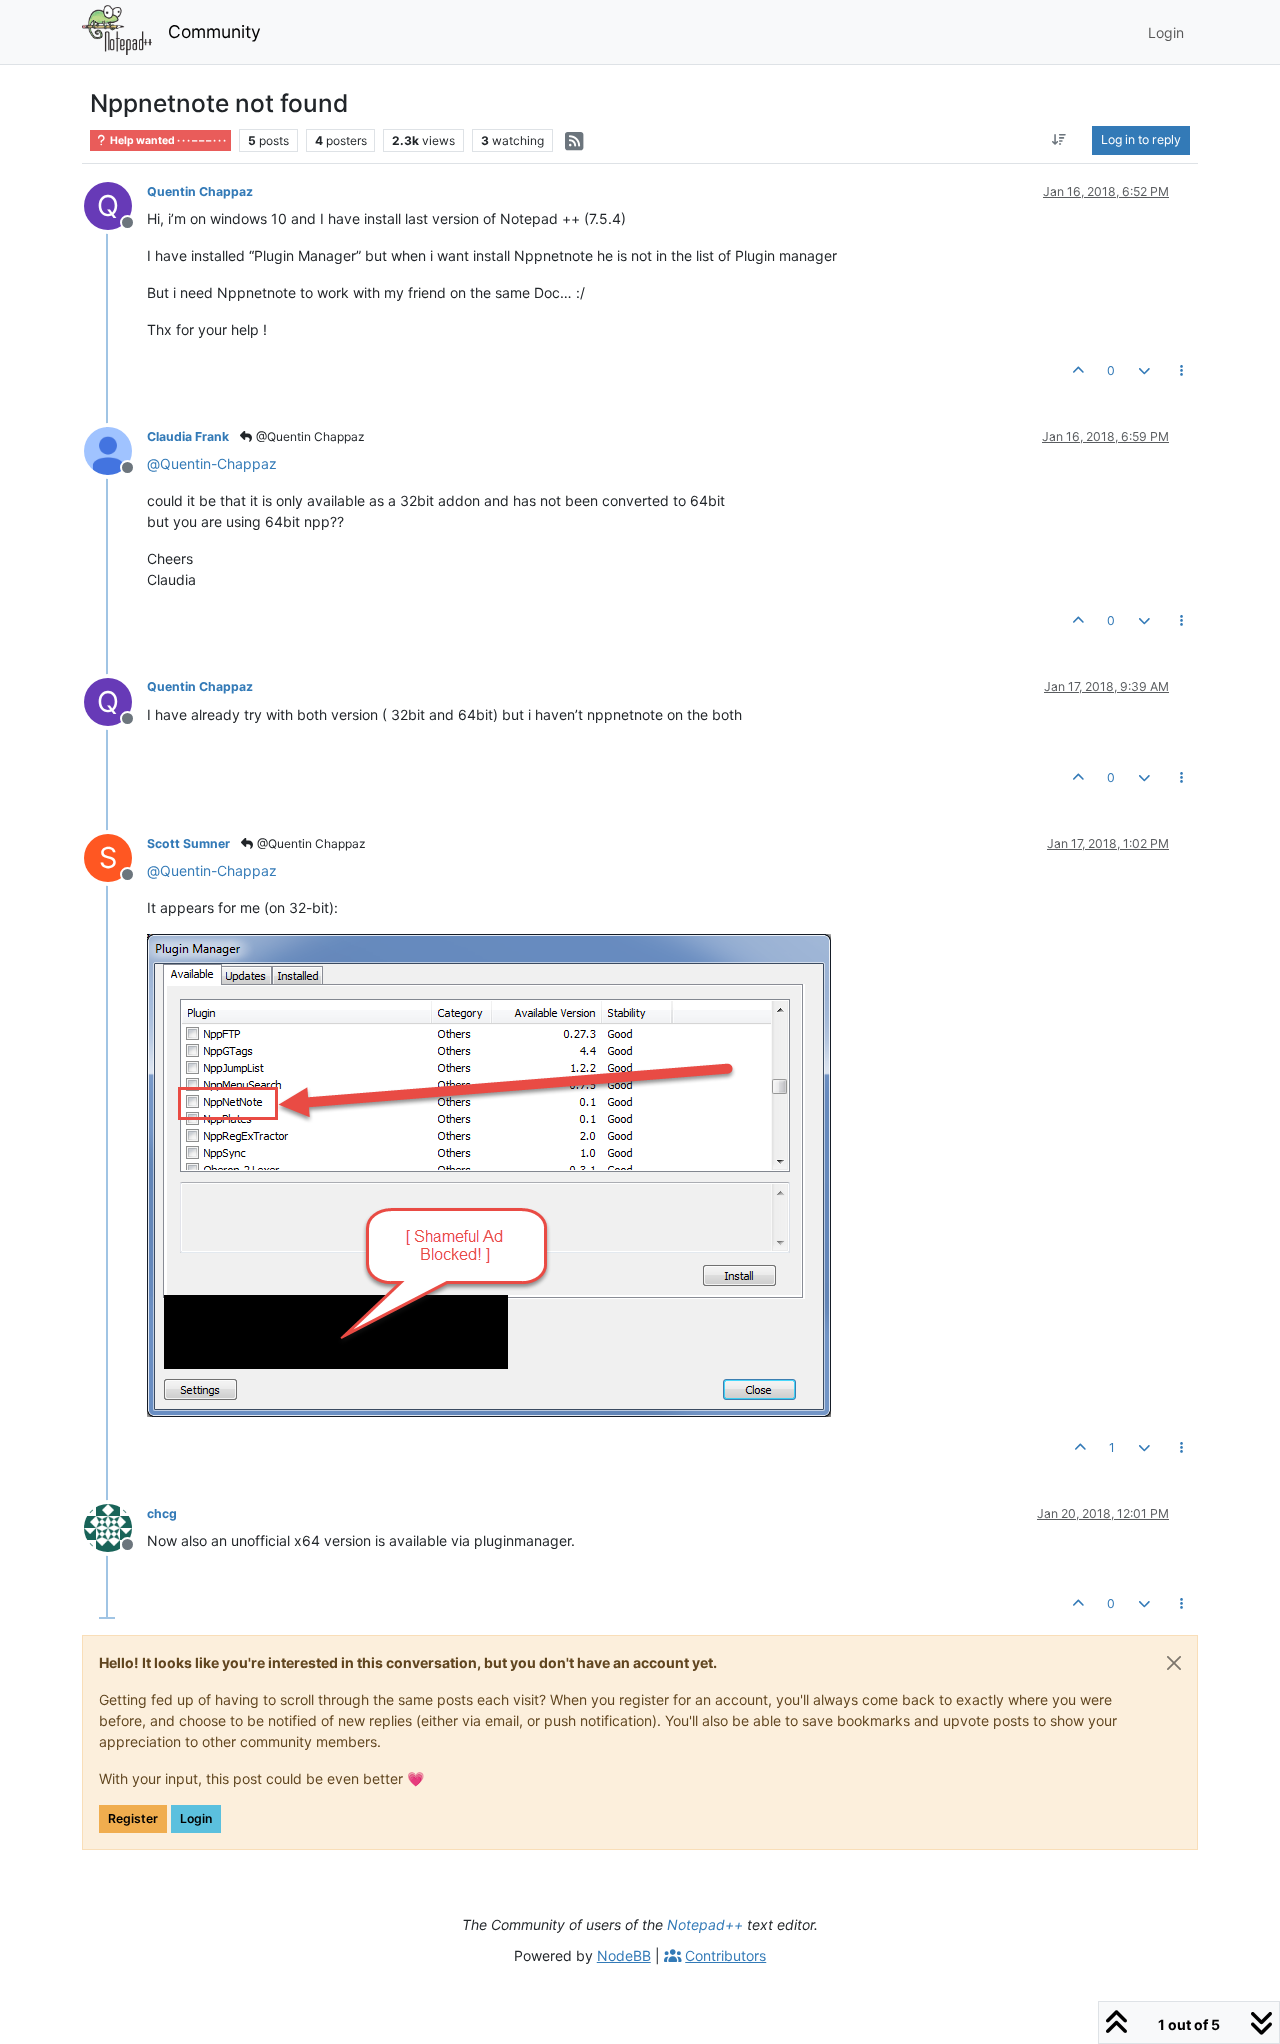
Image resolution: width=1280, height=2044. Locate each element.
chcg (162, 1513)
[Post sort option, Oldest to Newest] (1059, 140)
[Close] (1174, 1663)
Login (196, 1818)
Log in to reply (1141, 139)
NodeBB (624, 1955)
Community (214, 31)
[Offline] (115, 449)
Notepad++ (705, 1924)
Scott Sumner (188, 843)
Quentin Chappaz (200, 191)
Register (133, 1818)
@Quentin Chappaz (309, 436)
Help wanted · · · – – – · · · (167, 140)
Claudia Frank (188, 436)
